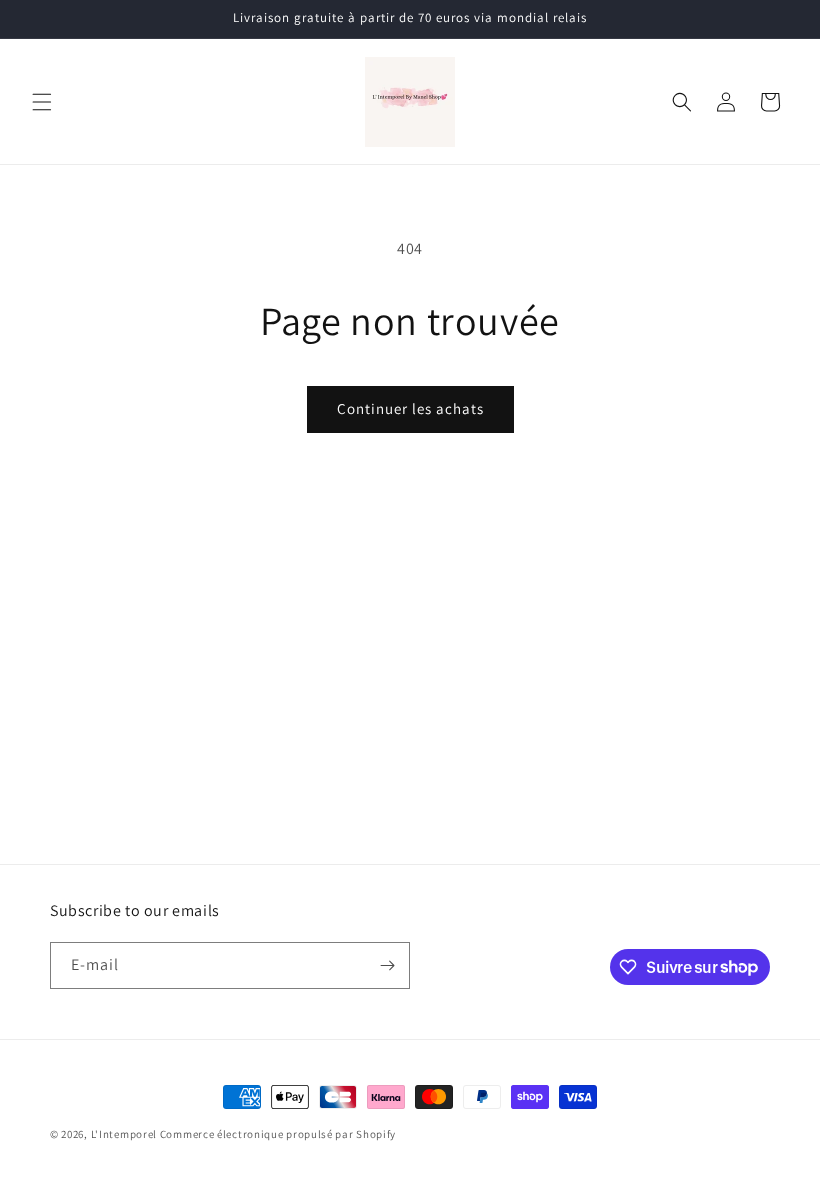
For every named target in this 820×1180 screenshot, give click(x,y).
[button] (42, 102)
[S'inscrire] (387, 965)
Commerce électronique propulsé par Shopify (278, 1134)
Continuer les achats (410, 408)
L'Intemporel (124, 1134)
